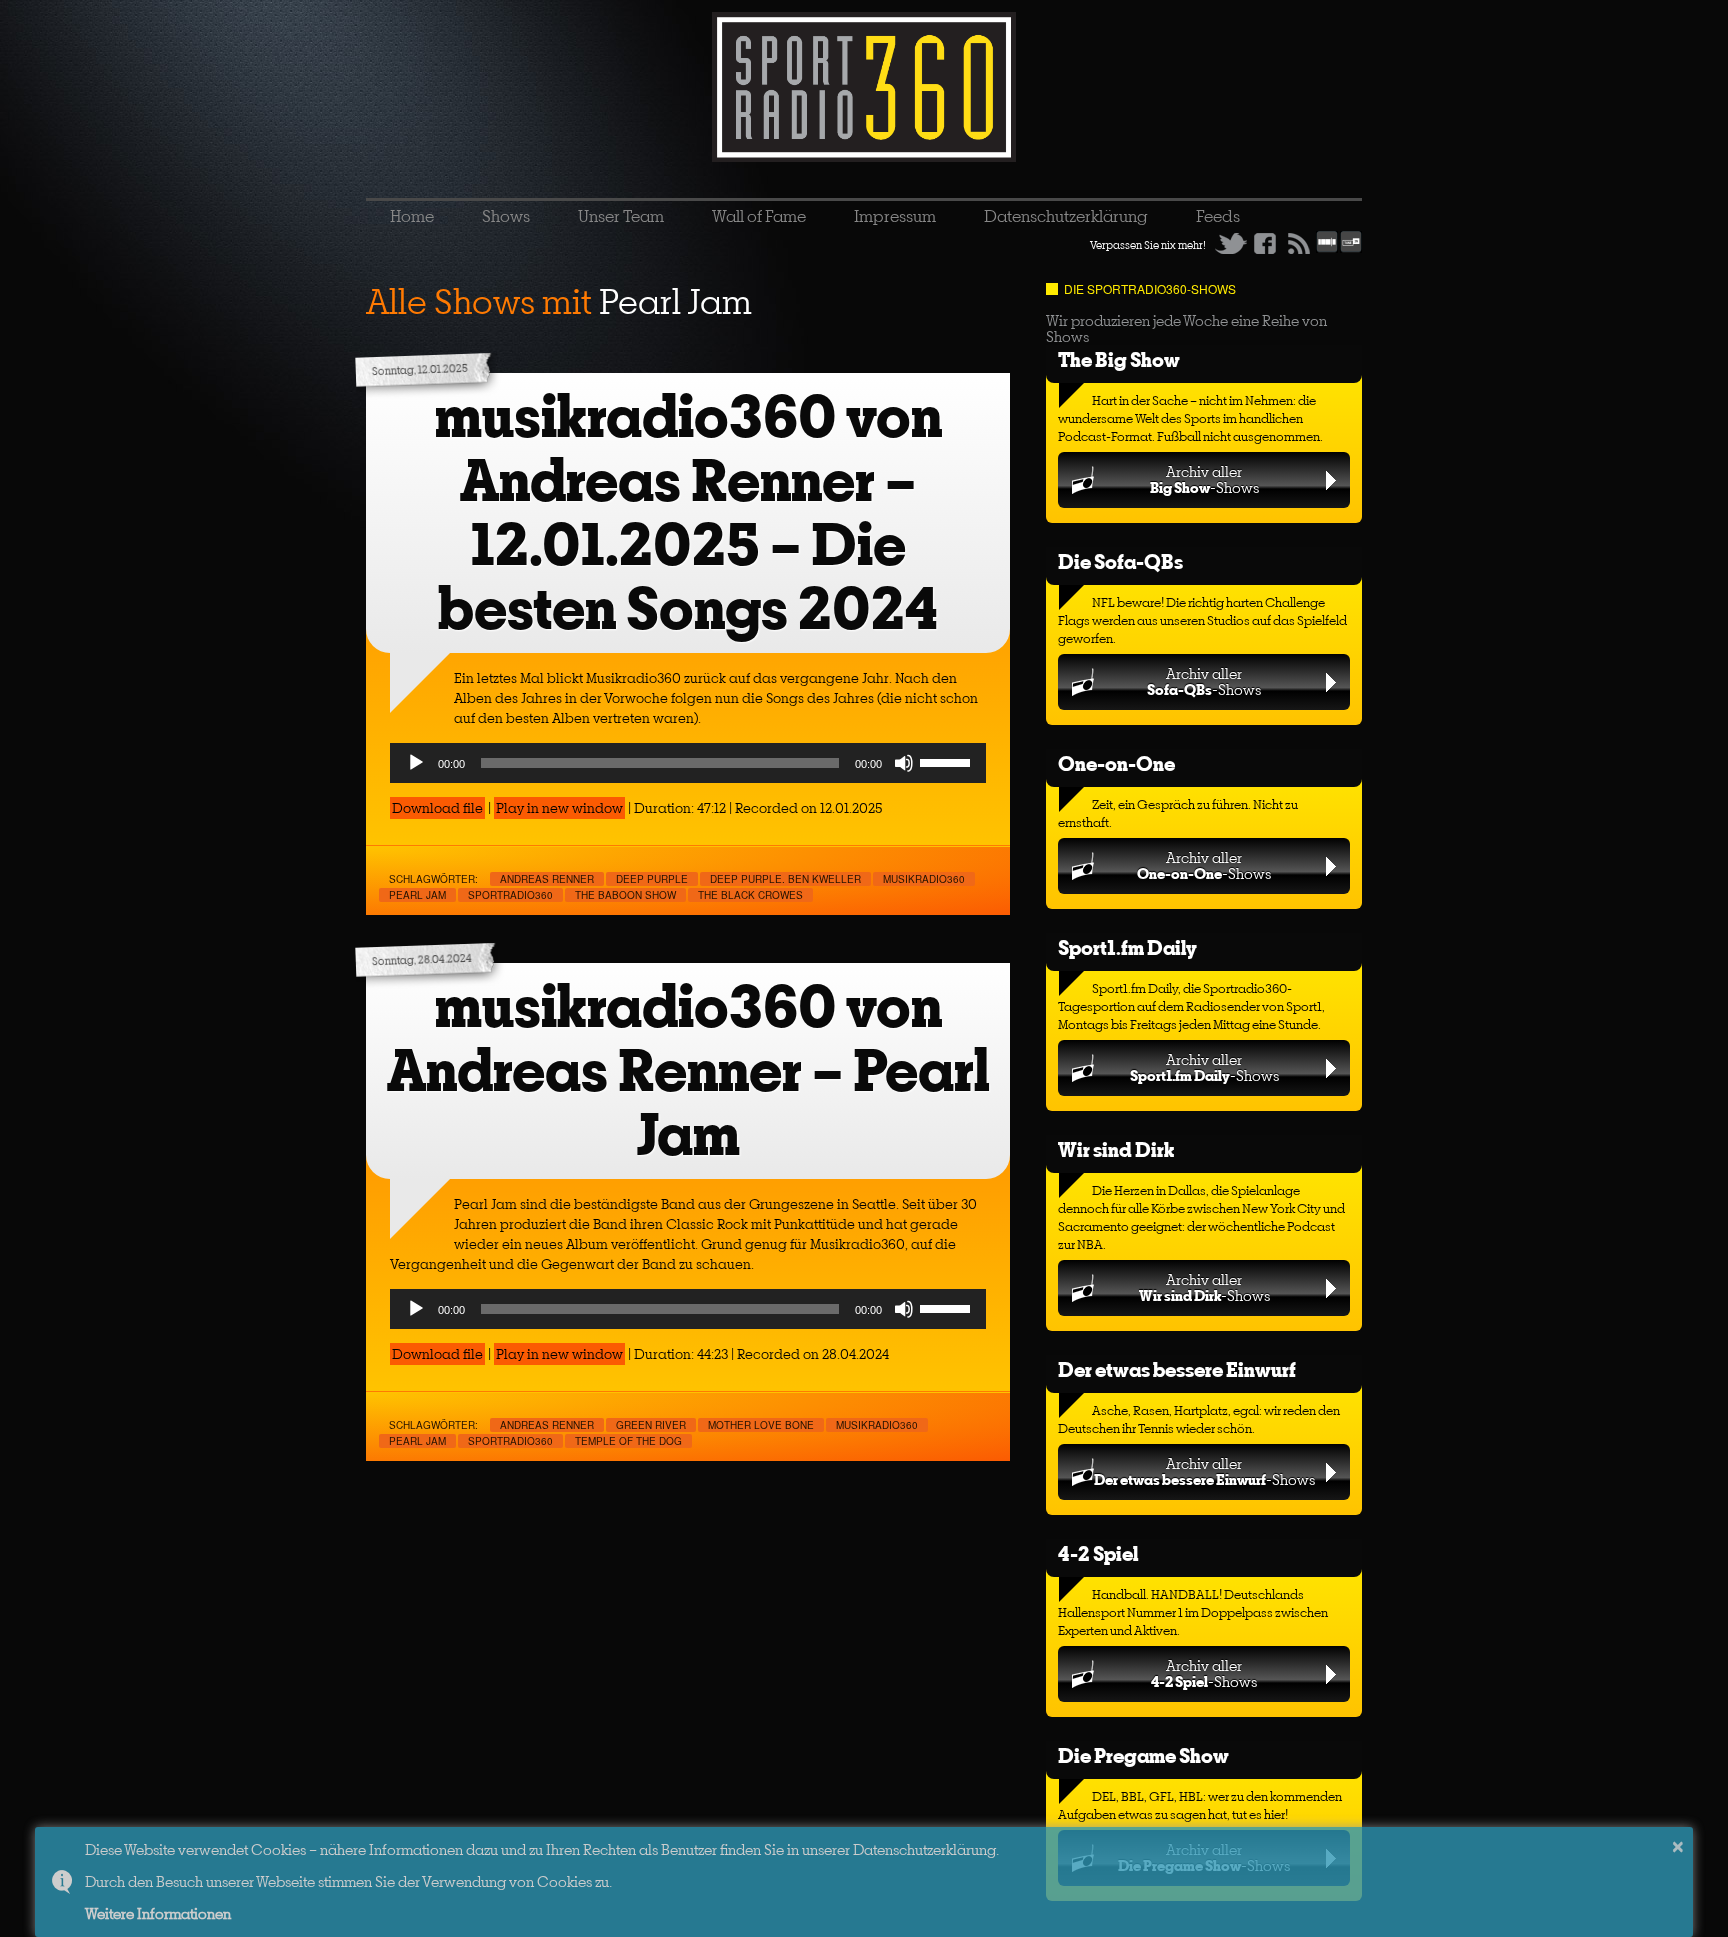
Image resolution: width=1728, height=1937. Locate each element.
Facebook (1265, 243)
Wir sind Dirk (1116, 1149)
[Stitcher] (1327, 249)
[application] (688, 763)
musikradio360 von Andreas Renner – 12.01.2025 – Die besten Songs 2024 (688, 512)
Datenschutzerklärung (1066, 216)
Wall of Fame (759, 216)
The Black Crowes (750, 895)
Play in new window (559, 808)
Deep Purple (652, 879)
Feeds (1218, 216)
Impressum (895, 216)
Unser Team (621, 216)
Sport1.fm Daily (1127, 947)
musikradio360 (924, 879)
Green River (651, 1425)
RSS (1299, 243)
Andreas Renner (547, 879)
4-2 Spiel (1098, 1553)
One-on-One (1116, 763)
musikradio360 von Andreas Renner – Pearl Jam (688, 1070)
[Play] (416, 763)
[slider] (948, 761)
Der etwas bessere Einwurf (1177, 1369)
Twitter (1231, 243)
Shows (506, 216)
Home (412, 216)
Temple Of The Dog (628, 1441)
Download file (437, 808)
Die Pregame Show (1143, 1755)
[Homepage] (864, 87)
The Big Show (1119, 359)
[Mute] (904, 763)
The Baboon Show (625, 895)
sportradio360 (510, 895)
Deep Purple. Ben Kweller (785, 879)
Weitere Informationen (158, 1913)
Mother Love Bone (761, 1425)
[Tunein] (1351, 249)
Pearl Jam (417, 895)
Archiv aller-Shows (1204, 479)
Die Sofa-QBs (1120, 561)
